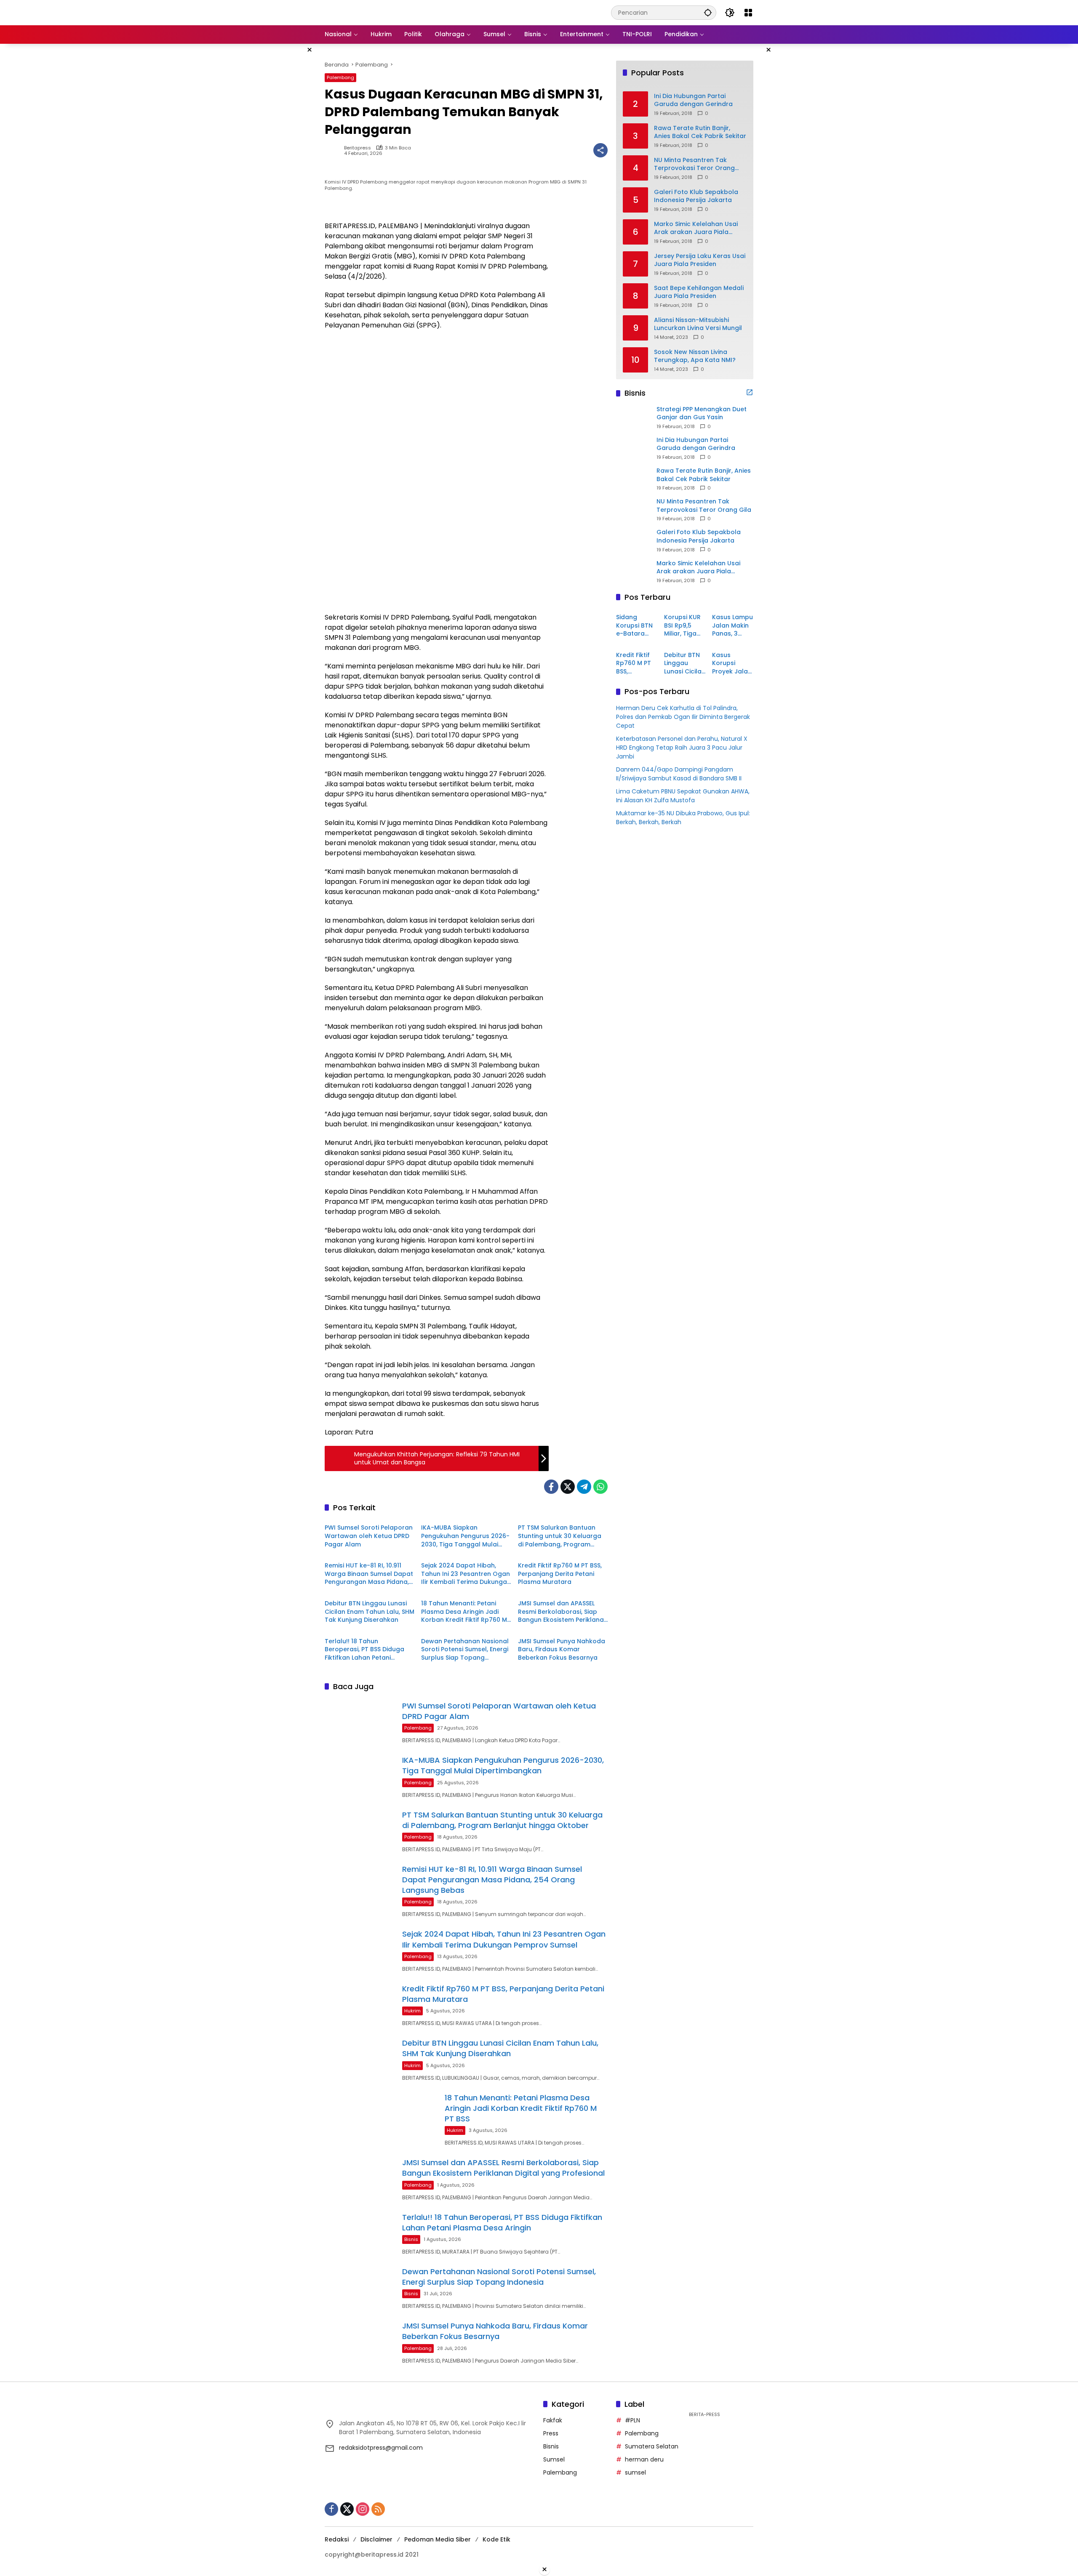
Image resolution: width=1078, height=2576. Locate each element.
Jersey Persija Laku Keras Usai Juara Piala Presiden (700, 260)
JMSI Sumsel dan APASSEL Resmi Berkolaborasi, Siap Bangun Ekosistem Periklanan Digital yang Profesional (563, 1612)
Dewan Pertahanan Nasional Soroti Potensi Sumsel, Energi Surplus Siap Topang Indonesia (465, 1650)
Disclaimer (376, 2539)
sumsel (635, 2472)
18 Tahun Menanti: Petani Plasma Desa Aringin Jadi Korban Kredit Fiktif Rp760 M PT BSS (464, 1612)
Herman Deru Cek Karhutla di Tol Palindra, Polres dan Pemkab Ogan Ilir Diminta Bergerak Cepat (683, 716)
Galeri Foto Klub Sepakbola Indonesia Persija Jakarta (696, 196)
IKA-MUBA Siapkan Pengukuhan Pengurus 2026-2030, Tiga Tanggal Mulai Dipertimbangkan (465, 1536)
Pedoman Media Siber (438, 2539)
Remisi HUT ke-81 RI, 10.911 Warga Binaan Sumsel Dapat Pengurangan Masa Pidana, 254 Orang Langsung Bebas (369, 1574)
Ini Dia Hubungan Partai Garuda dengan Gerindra (693, 100)
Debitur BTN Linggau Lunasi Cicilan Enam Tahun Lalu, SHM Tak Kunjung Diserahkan (370, 1612)
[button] (708, 12)
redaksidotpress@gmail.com (381, 2448)
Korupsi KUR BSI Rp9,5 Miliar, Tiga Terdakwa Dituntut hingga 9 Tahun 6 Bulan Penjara (682, 626)
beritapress (358, 148)
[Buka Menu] (748, 13)
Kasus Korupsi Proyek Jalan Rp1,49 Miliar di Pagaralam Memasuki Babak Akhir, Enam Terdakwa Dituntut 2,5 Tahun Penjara (732, 663)
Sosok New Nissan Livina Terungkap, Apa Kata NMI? (695, 356)
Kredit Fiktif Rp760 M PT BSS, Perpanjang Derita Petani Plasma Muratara (560, 1574)
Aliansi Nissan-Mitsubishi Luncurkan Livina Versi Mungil (698, 324)
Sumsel (554, 2459)
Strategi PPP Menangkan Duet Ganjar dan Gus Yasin (702, 413)
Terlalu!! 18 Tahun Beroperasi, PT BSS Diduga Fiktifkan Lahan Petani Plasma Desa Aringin (364, 1650)
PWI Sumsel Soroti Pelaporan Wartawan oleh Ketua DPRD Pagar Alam (369, 1536)
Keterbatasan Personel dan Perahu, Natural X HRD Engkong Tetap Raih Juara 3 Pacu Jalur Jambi (682, 747)
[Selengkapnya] (750, 392)
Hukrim (412, 2011)
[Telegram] (584, 1487)
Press (551, 2433)
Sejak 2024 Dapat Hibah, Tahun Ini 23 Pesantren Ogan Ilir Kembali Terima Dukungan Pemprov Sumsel (466, 1574)
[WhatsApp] (600, 1487)
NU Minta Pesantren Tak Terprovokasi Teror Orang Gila (694, 164)
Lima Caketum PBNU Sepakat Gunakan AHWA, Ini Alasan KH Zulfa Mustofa (683, 795)
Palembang (340, 77)
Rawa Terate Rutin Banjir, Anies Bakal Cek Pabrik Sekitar (700, 132)
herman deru (644, 2459)
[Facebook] (551, 1487)
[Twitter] (568, 1487)
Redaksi (337, 2539)
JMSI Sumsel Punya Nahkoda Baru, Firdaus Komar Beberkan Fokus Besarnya (562, 1650)
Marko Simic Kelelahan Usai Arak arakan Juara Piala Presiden (696, 228)
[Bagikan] (600, 150)
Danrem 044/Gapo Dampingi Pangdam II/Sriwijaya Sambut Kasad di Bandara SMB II (679, 773)
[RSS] (378, 2509)
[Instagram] (363, 2509)
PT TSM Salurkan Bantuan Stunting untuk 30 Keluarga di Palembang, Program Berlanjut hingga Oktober (560, 1536)
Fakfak (553, 2420)
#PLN (632, 2420)
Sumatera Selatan (652, 2446)
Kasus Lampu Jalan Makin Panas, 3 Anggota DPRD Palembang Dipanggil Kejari (732, 626)
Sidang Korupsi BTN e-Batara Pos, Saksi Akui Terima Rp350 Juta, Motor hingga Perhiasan (634, 626)
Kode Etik (496, 2539)
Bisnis (411, 2239)
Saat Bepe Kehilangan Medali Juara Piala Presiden (699, 292)
